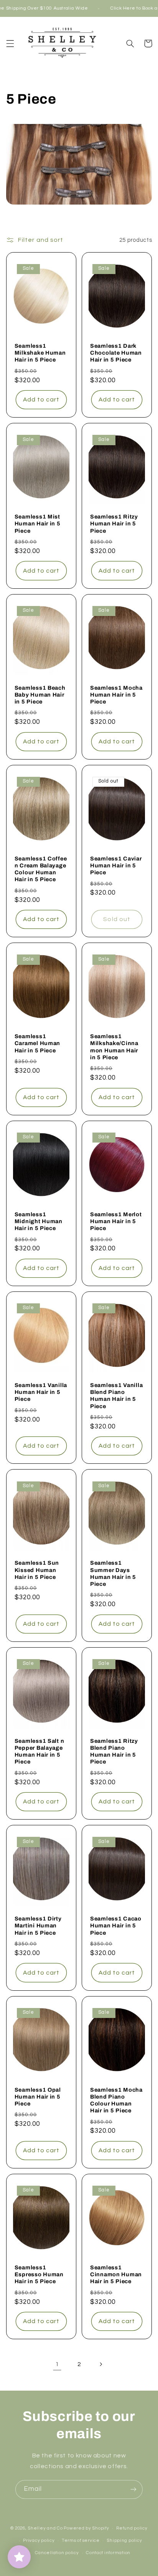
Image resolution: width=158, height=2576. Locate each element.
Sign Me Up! (105, 1299)
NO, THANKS (105, 1312)
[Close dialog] (153, 1248)
